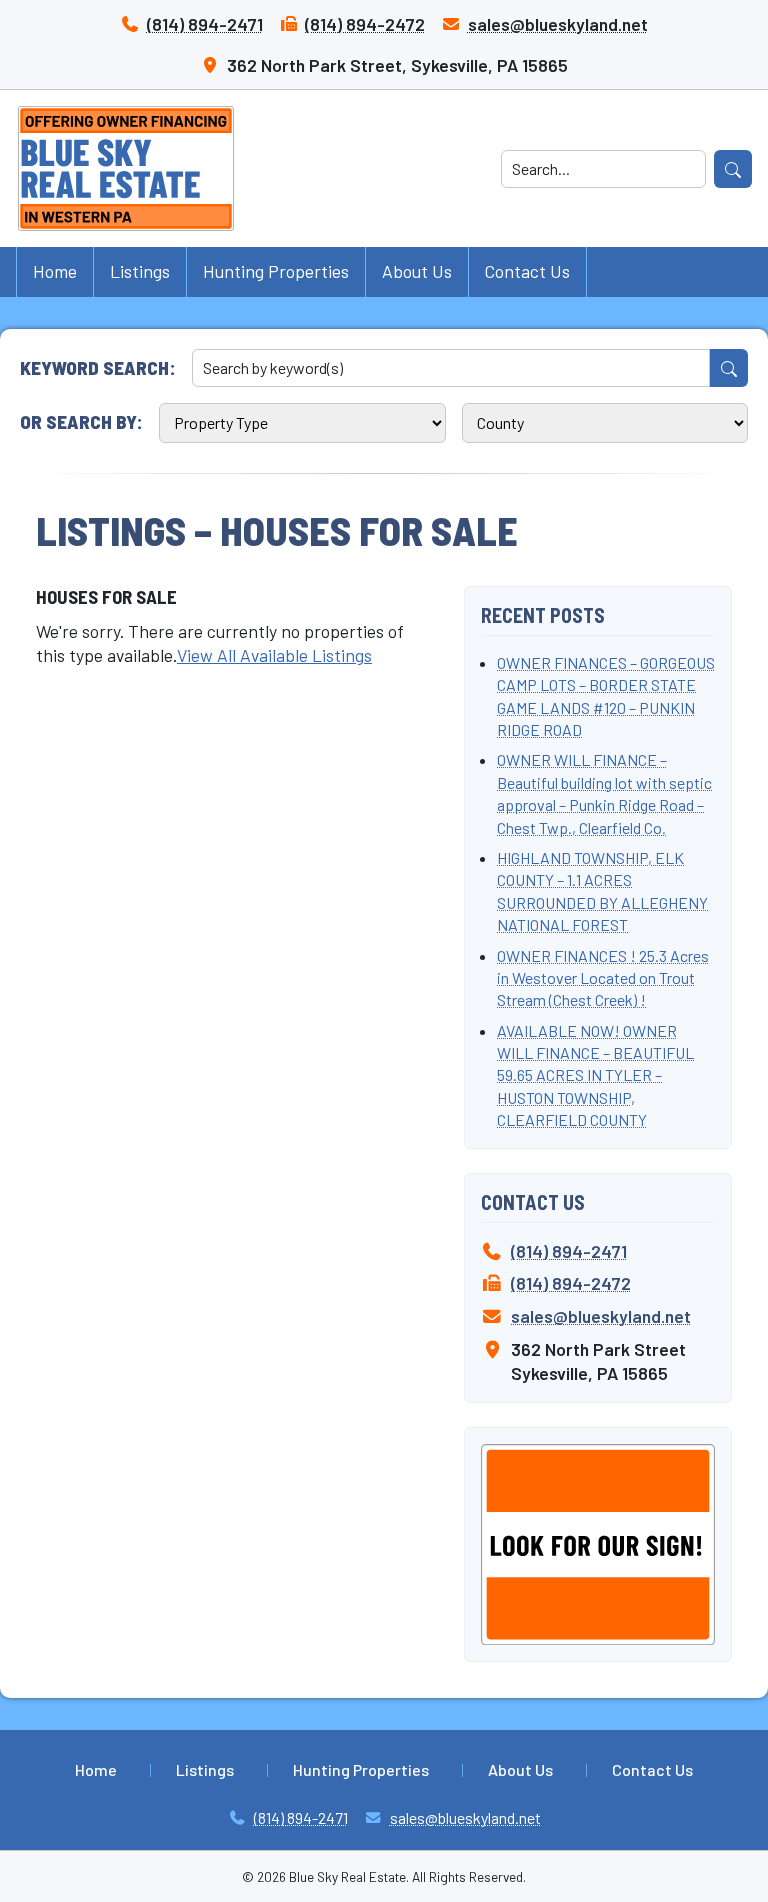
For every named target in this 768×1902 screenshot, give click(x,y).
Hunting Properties (276, 271)
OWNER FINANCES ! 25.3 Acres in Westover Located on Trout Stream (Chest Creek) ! (603, 978)
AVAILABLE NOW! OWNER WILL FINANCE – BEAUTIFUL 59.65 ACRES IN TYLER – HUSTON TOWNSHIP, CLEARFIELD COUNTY (595, 1075)
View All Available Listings (274, 655)
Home (55, 271)
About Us (417, 271)
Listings (140, 271)
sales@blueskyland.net (558, 24)
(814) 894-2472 (365, 24)
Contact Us (527, 271)
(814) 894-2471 (205, 24)
